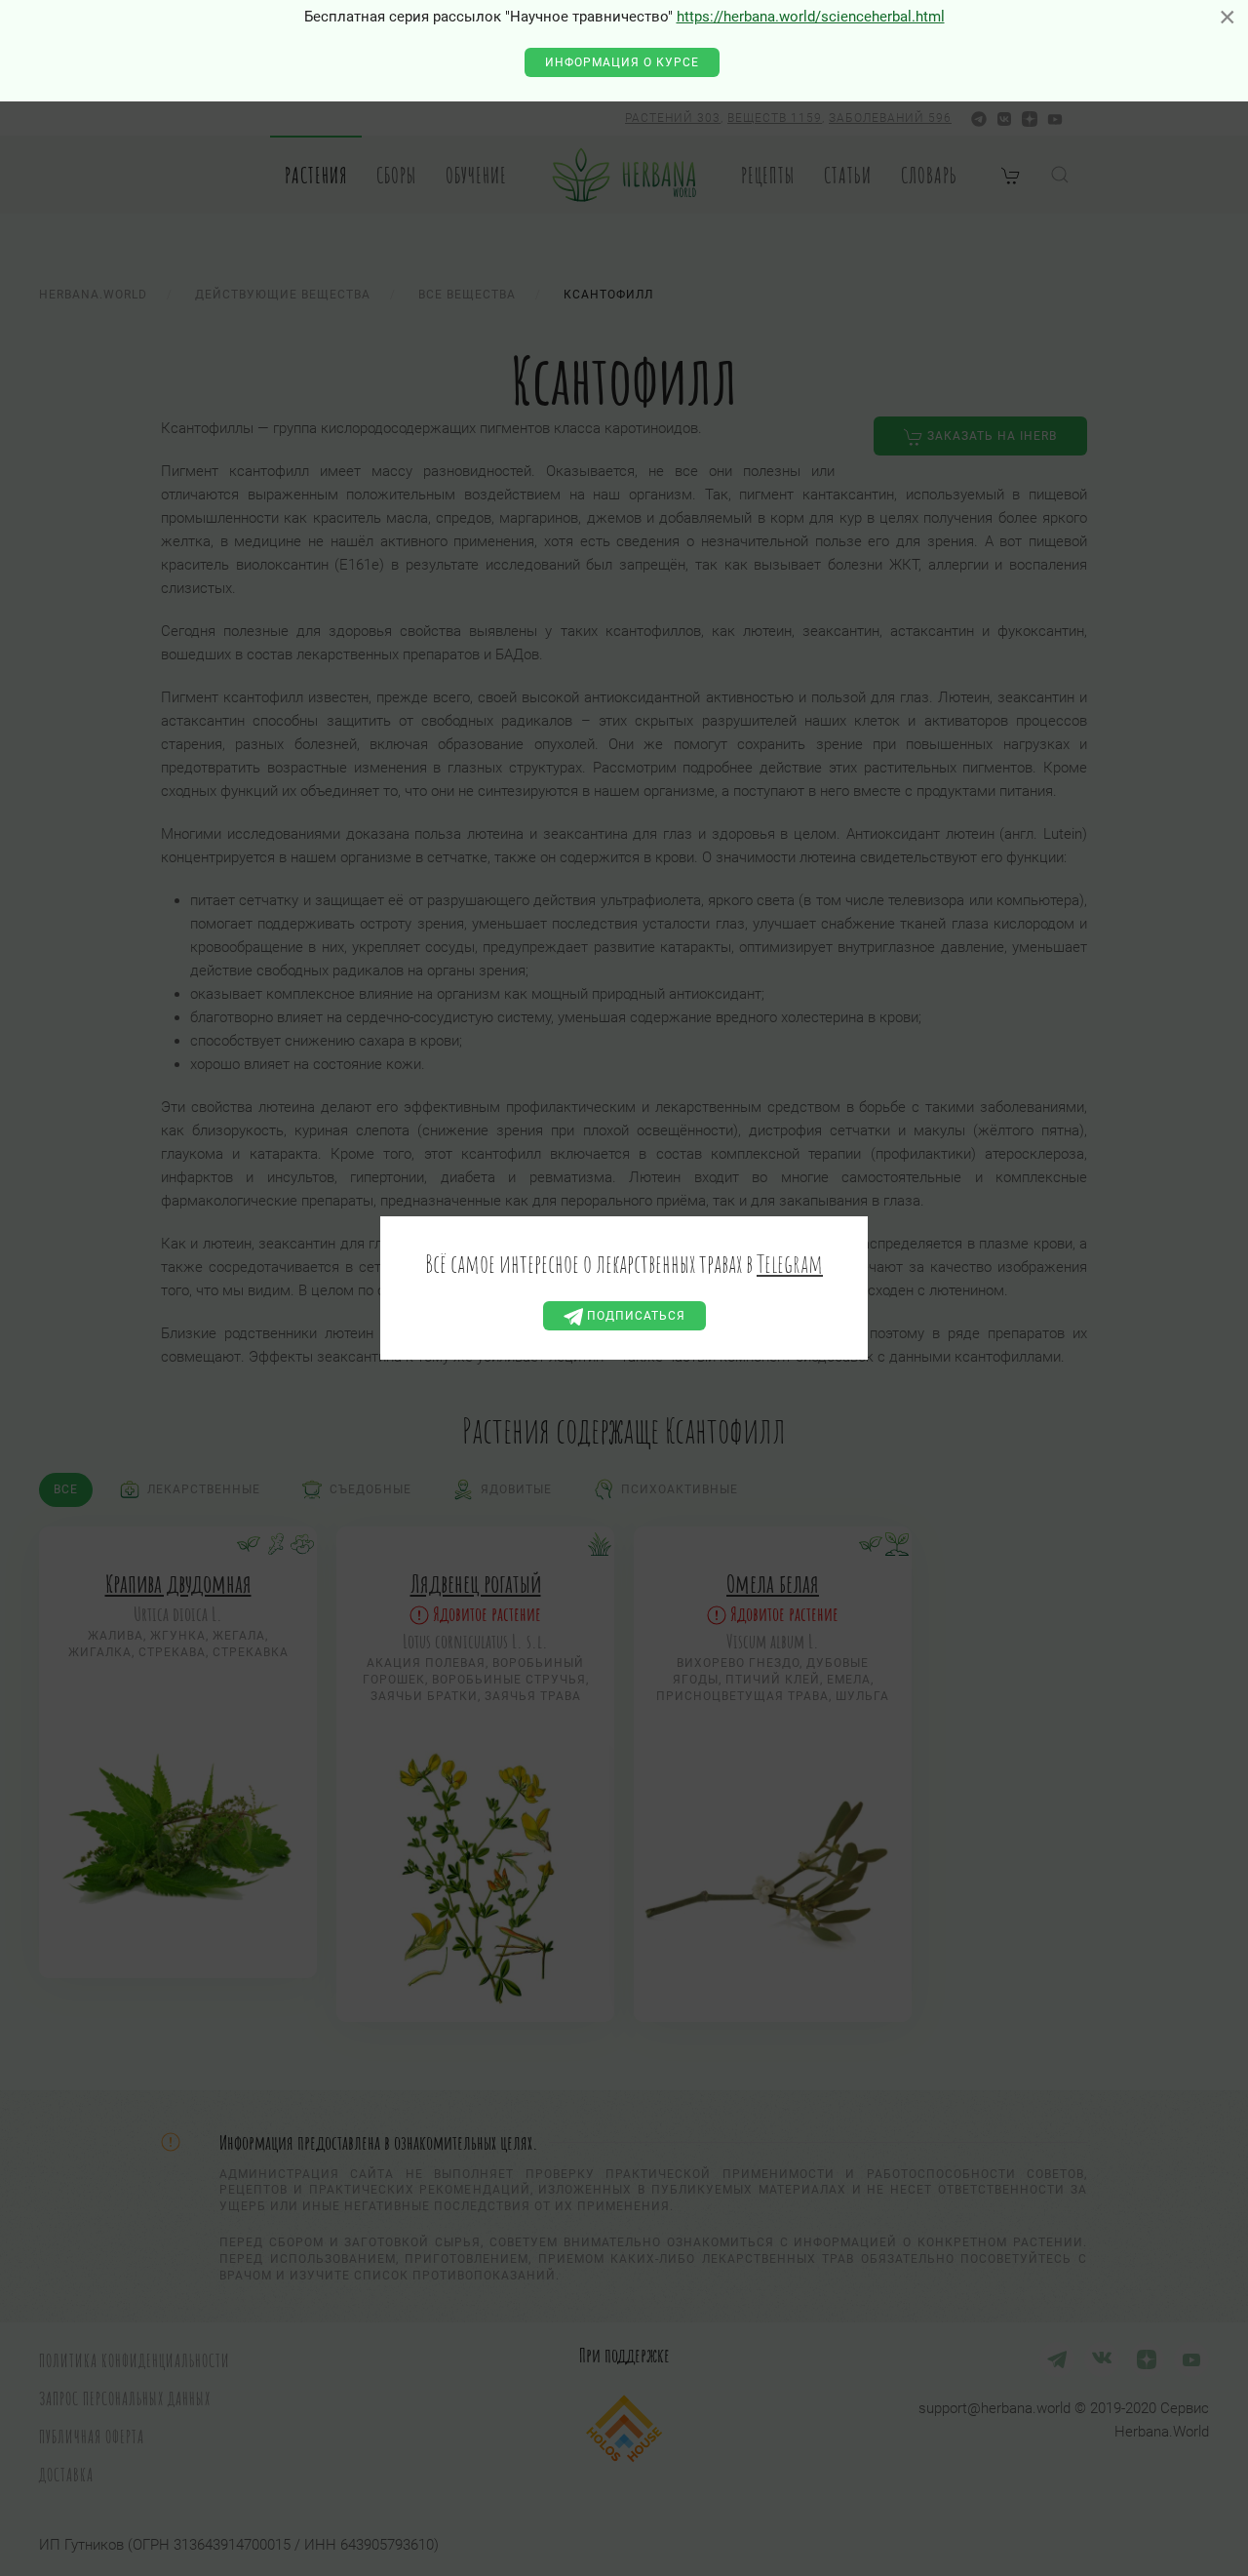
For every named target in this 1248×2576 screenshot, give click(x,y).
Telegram (790, 1263)
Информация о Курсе (622, 62)
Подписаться (634, 1316)
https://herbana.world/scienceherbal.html (811, 17)
